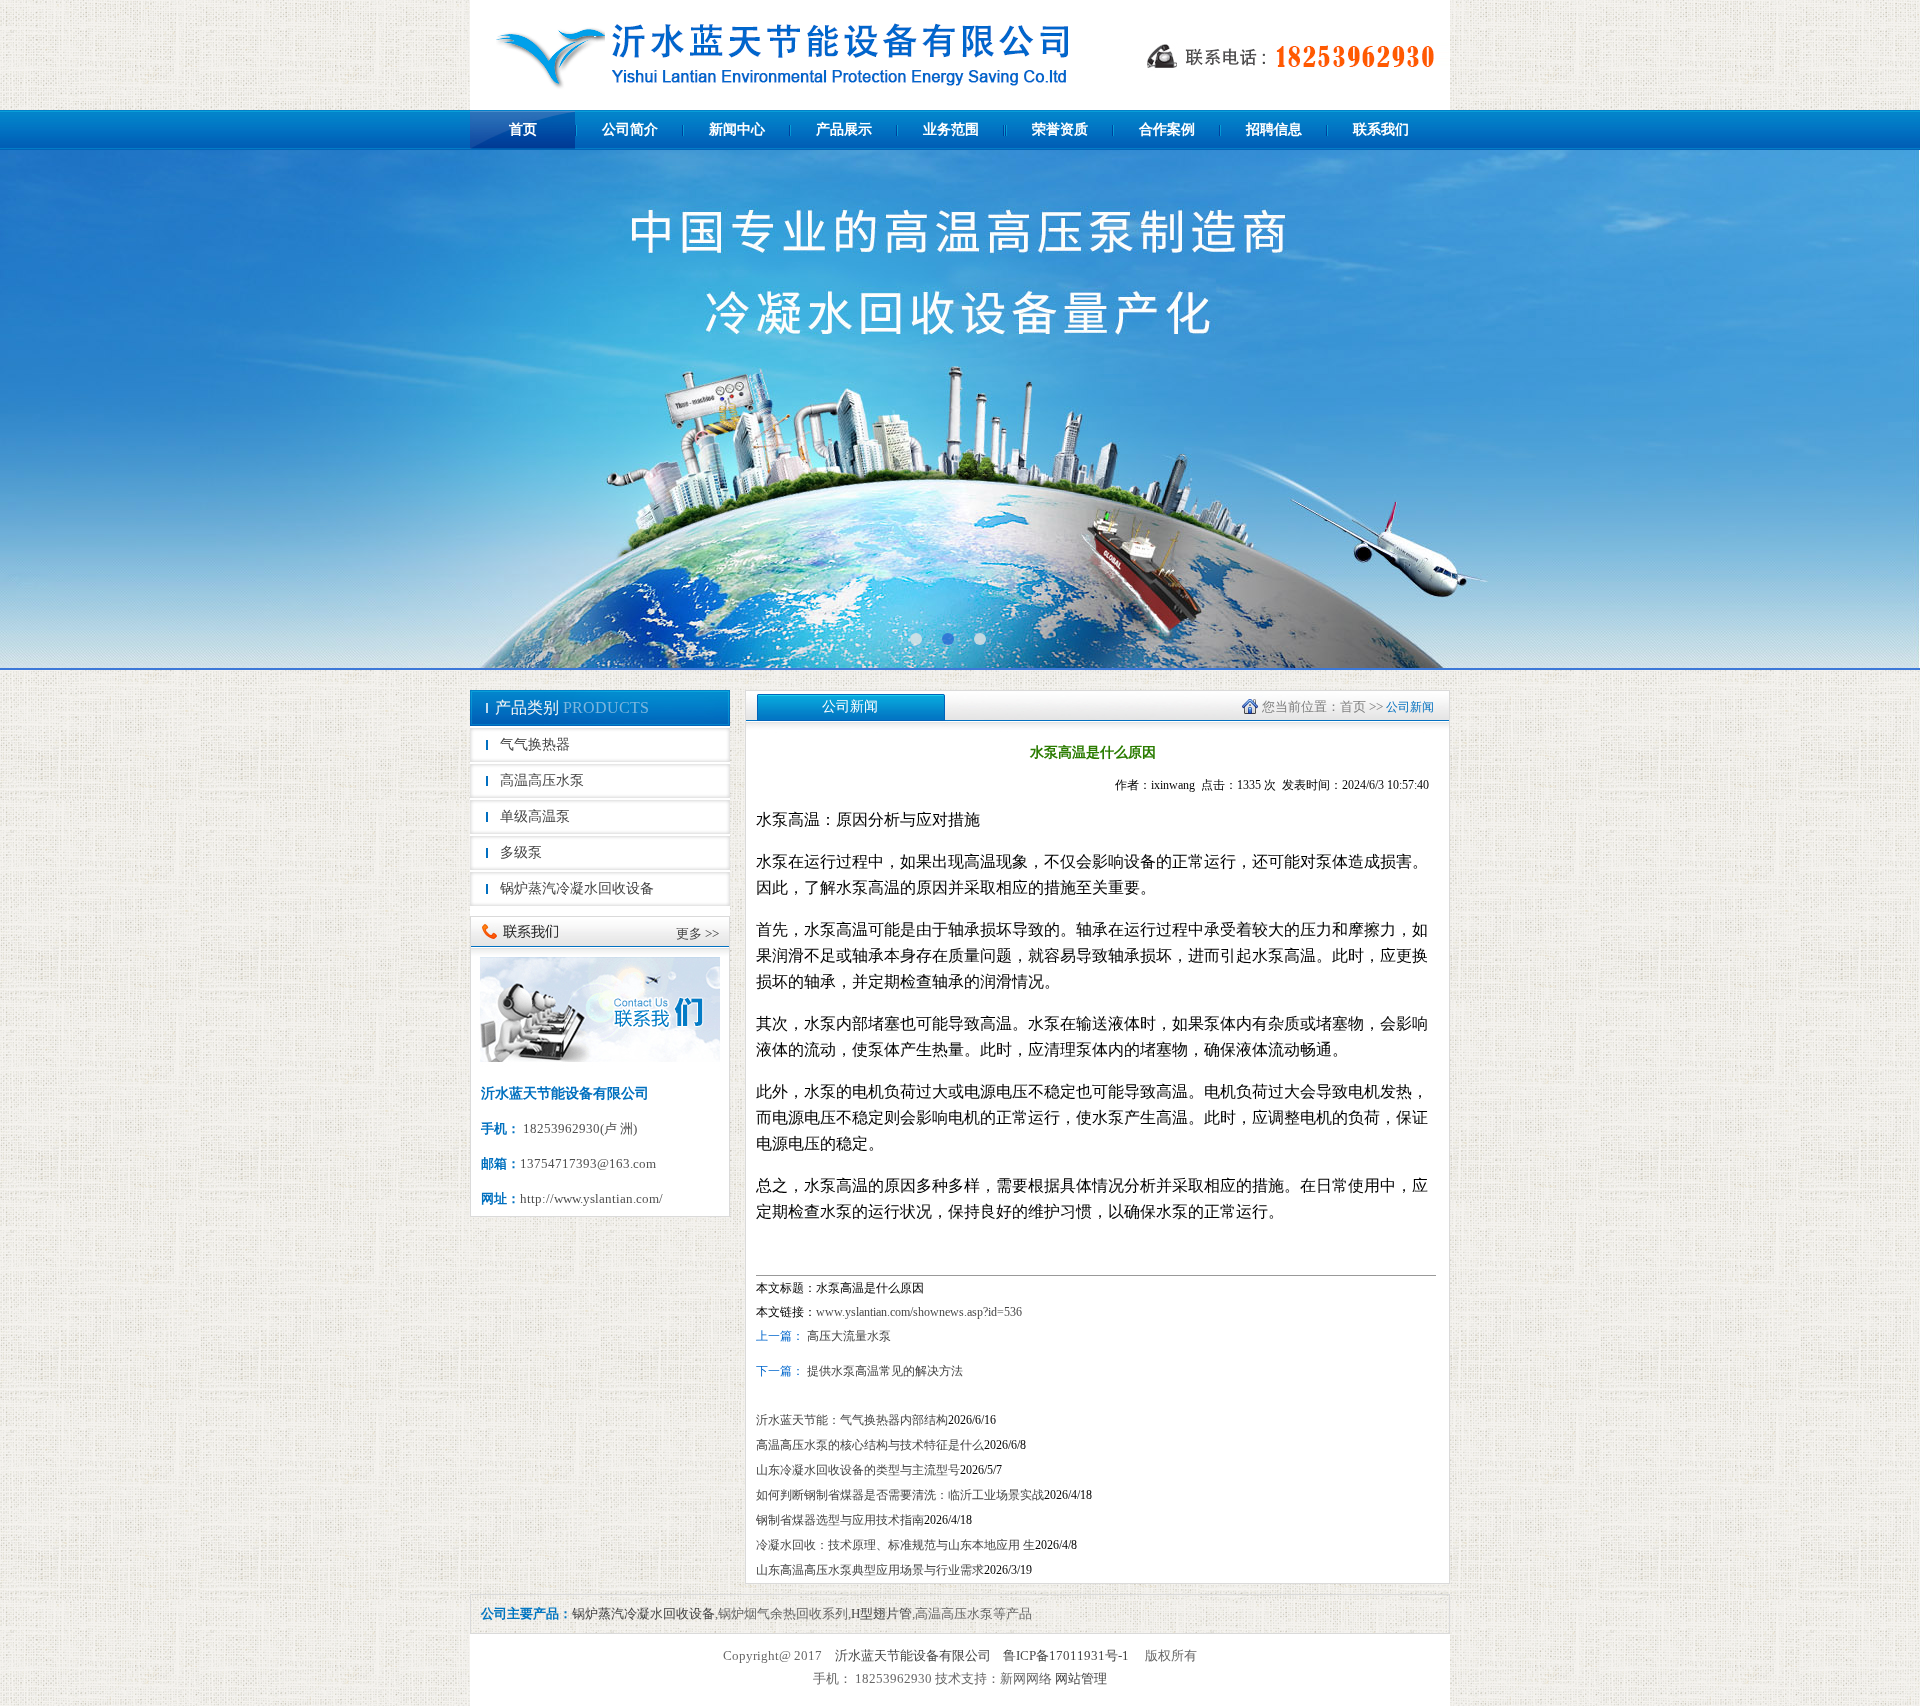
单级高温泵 (535, 816)
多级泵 (521, 852)
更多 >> (697, 933)
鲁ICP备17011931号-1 (1066, 1655)
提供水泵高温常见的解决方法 (883, 1371)
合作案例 (1167, 129)
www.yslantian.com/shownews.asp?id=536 (919, 1312)
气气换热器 (535, 744)
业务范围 (951, 129)
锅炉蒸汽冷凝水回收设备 (577, 888)
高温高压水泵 (542, 780)
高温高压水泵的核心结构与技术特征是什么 (870, 1445)
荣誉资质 (1060, 129)
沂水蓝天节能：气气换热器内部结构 (852, 1420)
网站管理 (1081, 1678)
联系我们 (1381, 129)
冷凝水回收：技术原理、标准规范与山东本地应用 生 (895, 1545)
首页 (523, 129)
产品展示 (844, 129)
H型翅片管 (881, 1613)
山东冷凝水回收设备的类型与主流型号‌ (858, 1470)
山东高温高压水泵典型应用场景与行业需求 (870, 1570)
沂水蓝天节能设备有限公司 (913, 1655)
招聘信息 (1274, 129)
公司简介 (630, 129)
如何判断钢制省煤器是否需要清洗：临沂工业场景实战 (900, 1495)
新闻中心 (737, 129)
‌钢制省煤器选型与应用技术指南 (840, 1520)
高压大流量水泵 (849, 1336)
